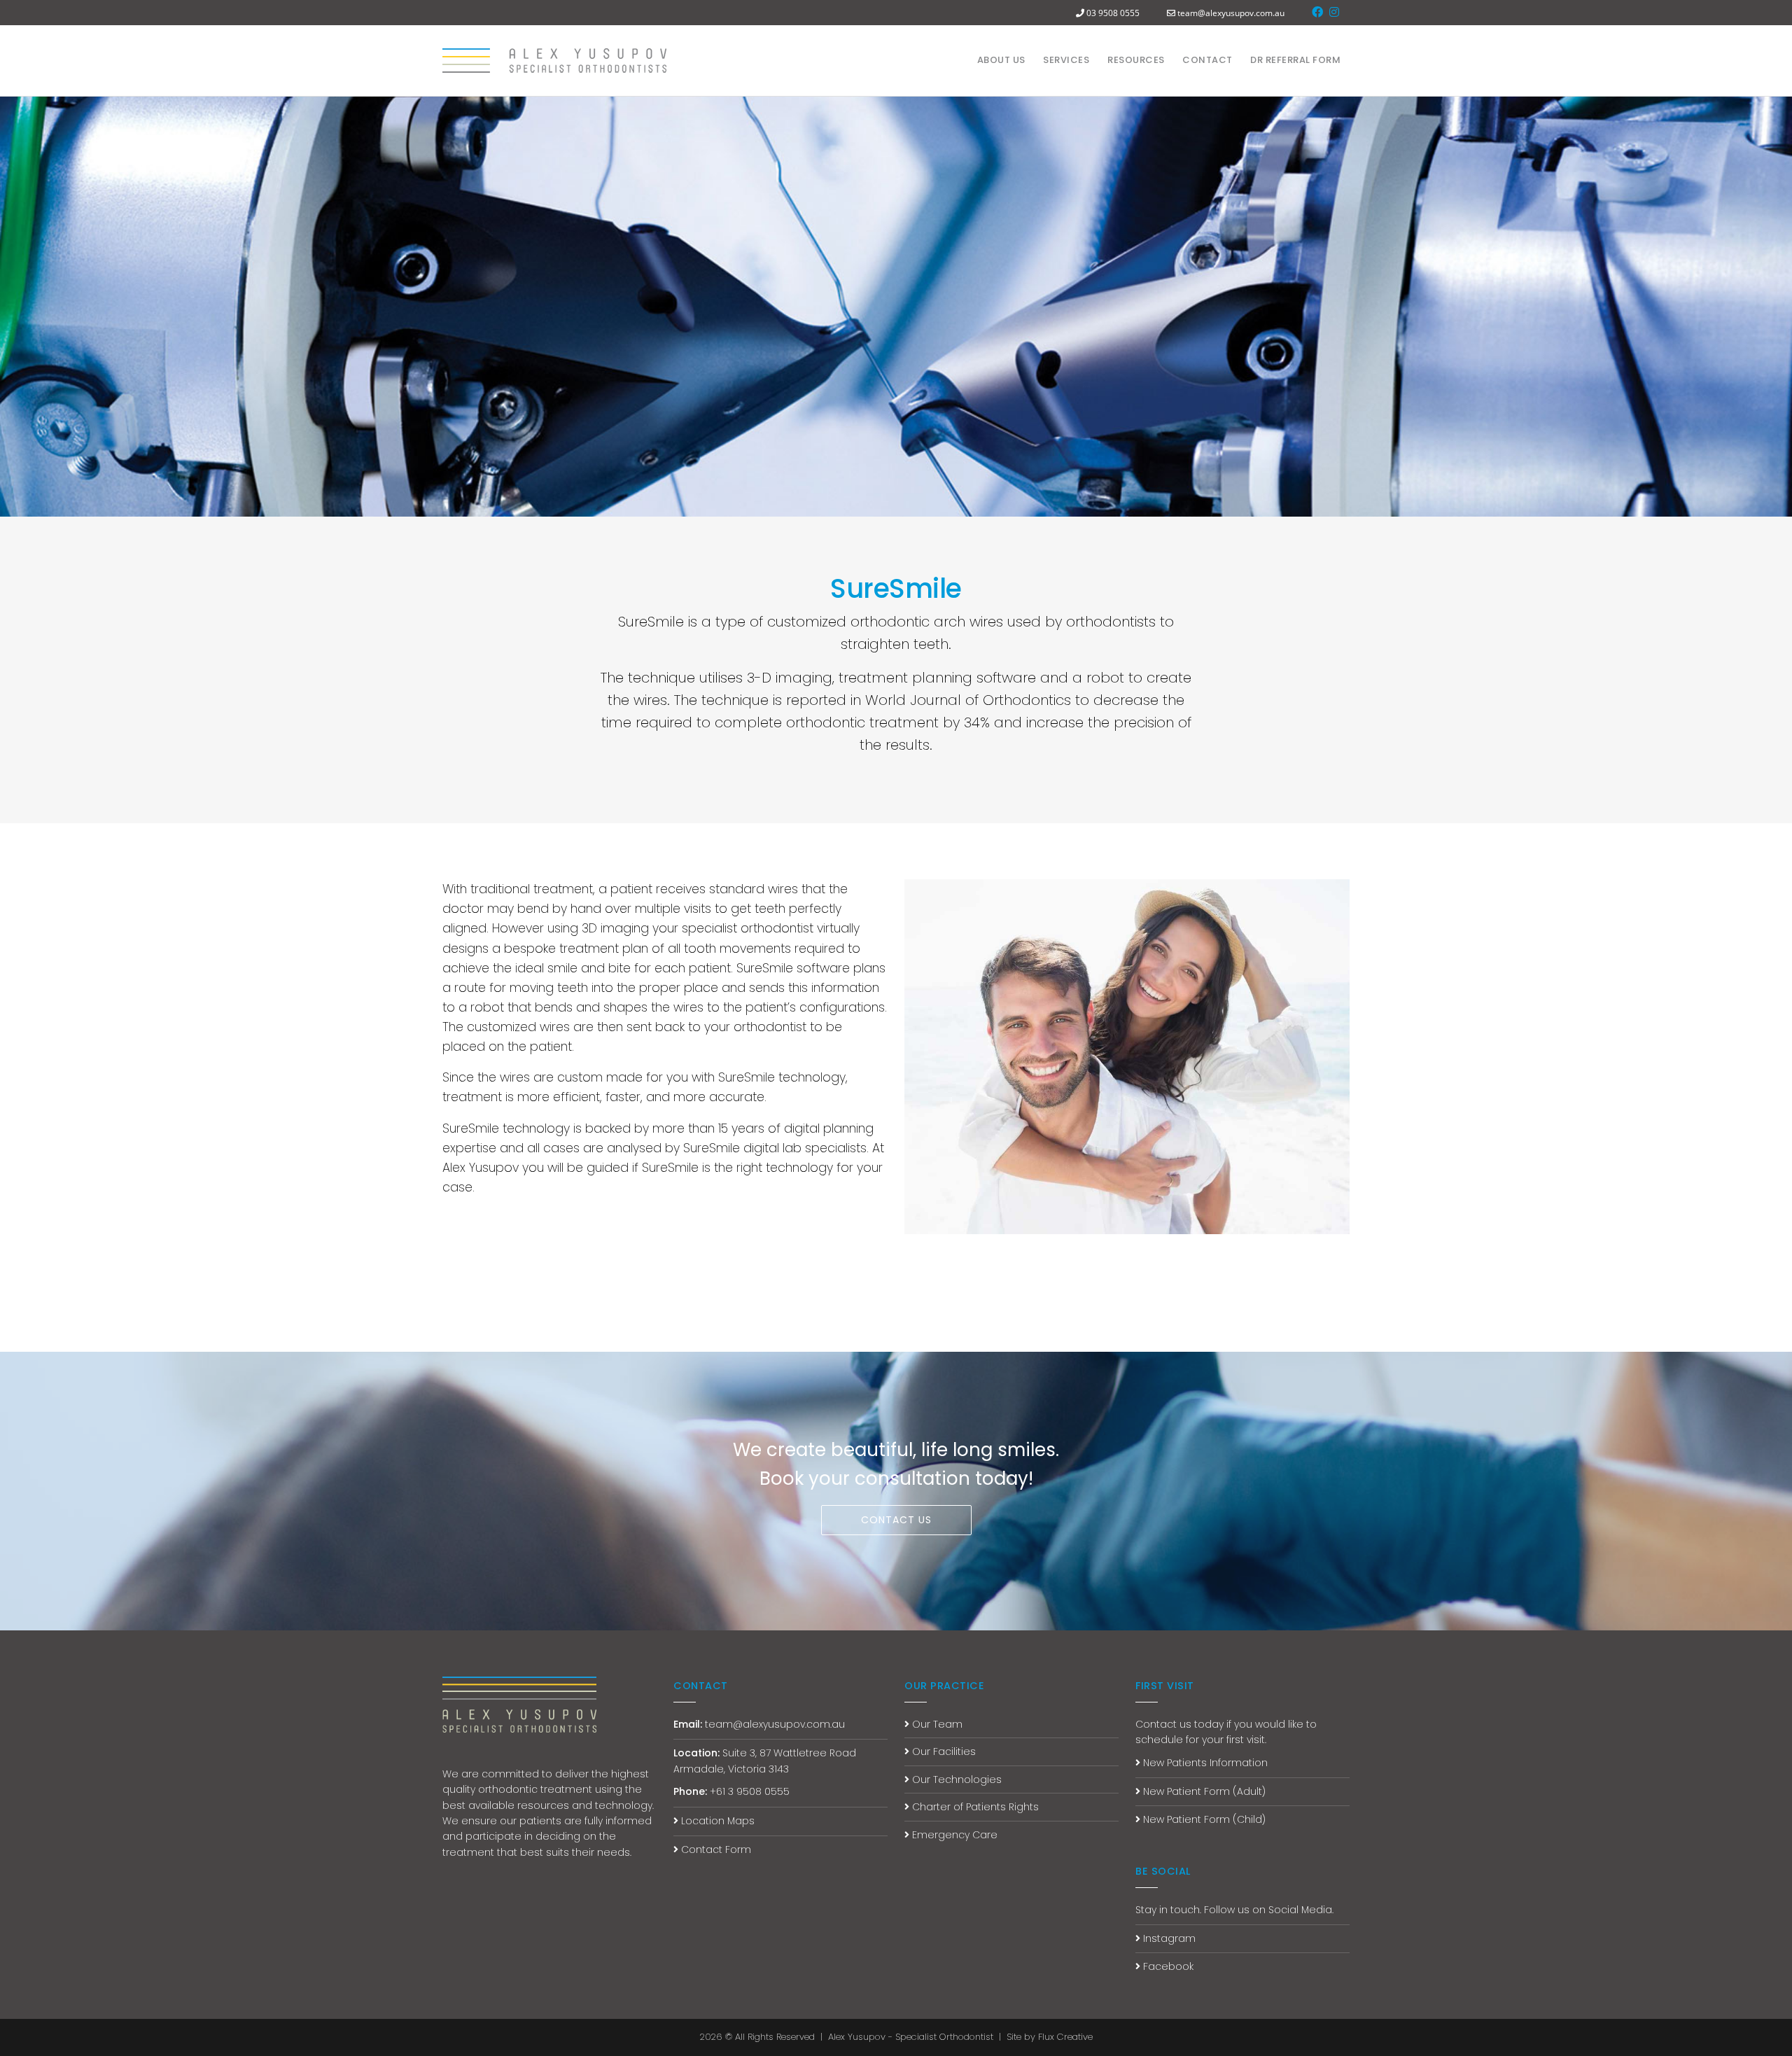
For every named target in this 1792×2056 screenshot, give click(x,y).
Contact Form (715, 1849)
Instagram (1168, 1938)
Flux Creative (1065, 2037)
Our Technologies (955, 1779)
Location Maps (716, 1821)
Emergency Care (953, 1835)
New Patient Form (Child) (1203, 1819)
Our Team (936, 1724)
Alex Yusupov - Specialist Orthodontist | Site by (933, 2037)
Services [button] (1066, 60)
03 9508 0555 (1113, 13)
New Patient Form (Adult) (1203, 1791)
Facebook (1167, 1966)
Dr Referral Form (1295, 60)
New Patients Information (1204, 1763)
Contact (1207, 60)
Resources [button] (1136, 60)
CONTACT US (896, 1520)
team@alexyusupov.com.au (1231, 13)
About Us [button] (1001, 60)
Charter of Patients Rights (974, 1807)
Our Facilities (943, 1751)
